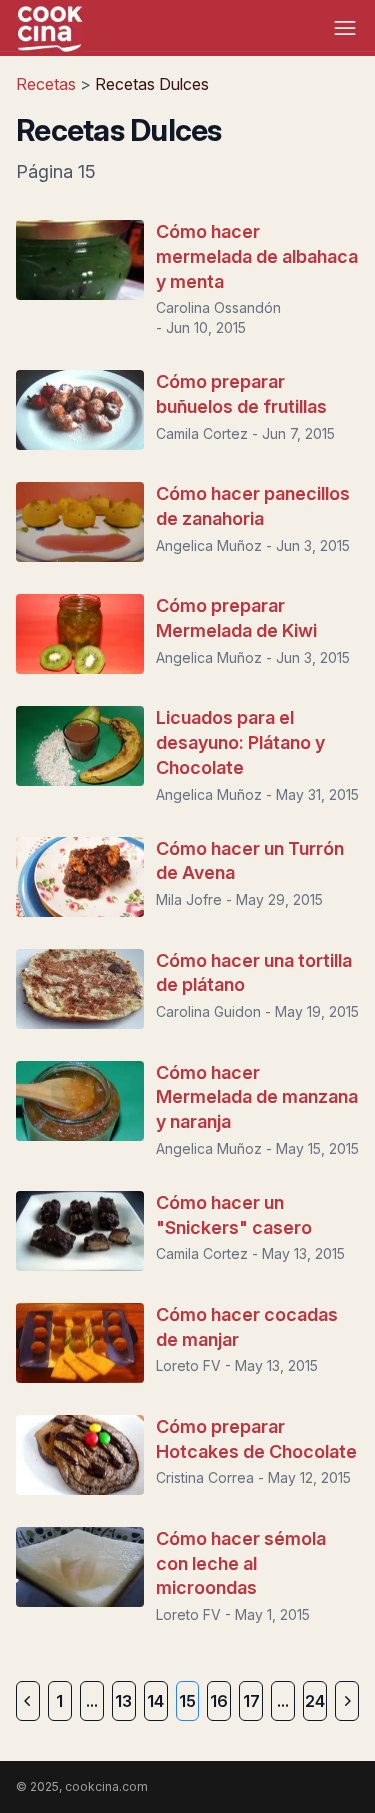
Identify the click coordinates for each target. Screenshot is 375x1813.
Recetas (48, 84)
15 (187, 1701)
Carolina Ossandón (218, 307)
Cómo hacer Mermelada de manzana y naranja (257, 1097)
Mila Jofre (189, 899)
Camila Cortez (202, 433)
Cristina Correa (205, 1477)
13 (123, 1701)
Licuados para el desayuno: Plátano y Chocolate (240, 742)
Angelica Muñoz (209, 545)
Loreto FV (188, 1365)
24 (315, 1701)
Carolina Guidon (208, 1011)
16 (219, 1701)
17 (251, 1701)
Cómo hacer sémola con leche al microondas (241, 1563)
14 (155, 1701)
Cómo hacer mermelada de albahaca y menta (257, 256)
